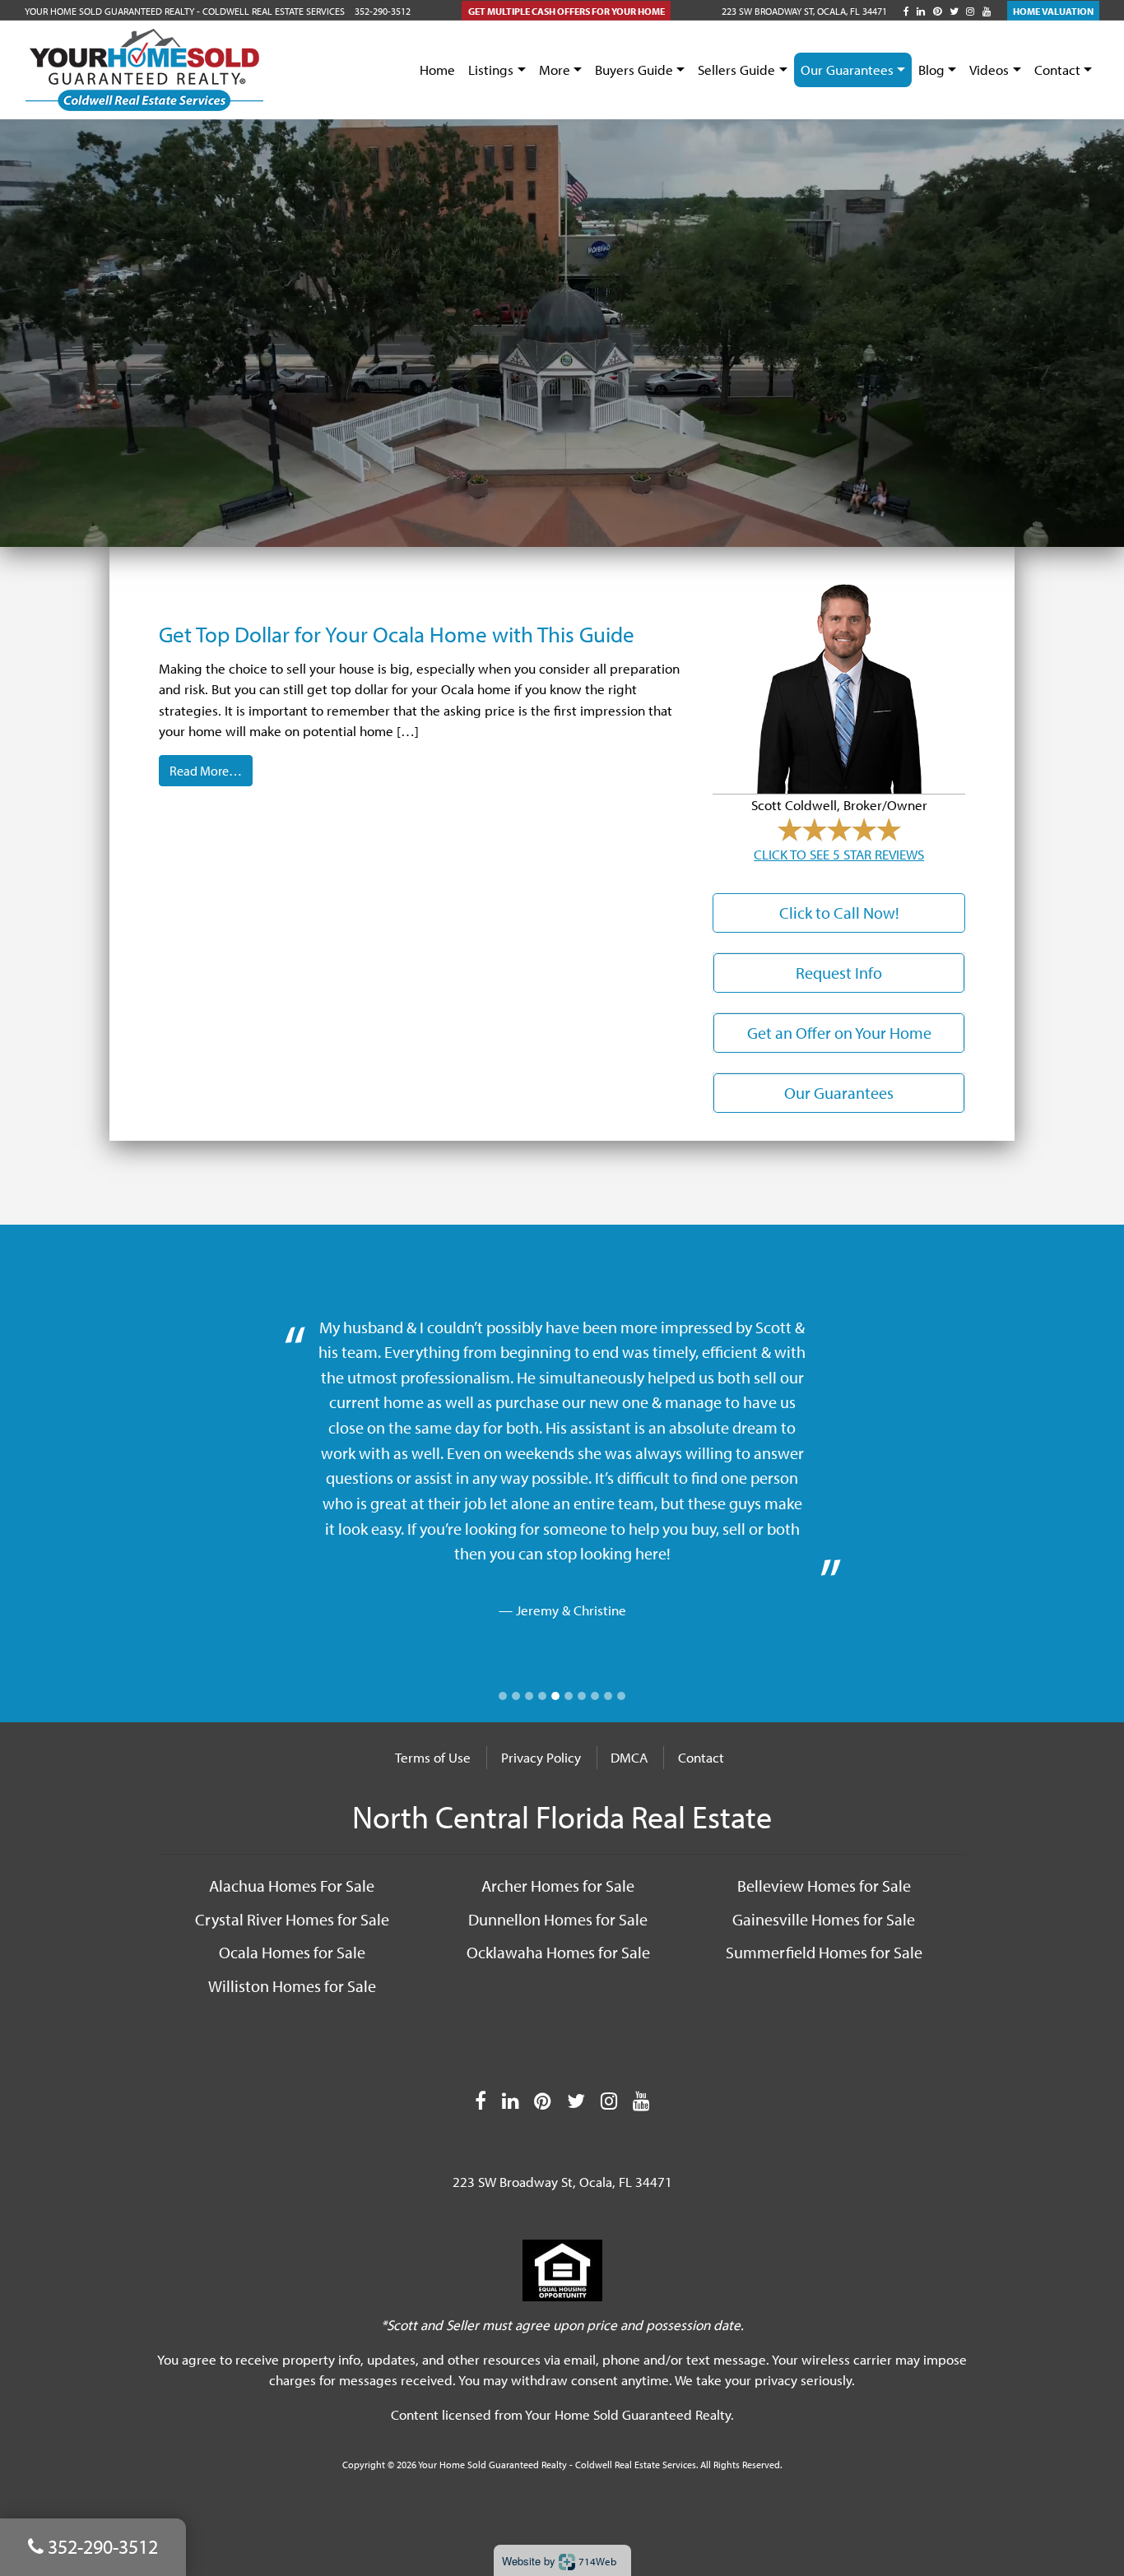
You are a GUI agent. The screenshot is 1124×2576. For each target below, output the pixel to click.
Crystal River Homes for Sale (292, 1919)
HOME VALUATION (1053, 11)
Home (437, 69)
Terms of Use (433, 1757)
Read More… (206, 771)
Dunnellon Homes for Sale (558, 1919)
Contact (1057, 69)
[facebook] (906, 11)
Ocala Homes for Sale (292, 1952)
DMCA (629, 1757)
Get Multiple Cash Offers (567, 11)
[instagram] (970, 11)
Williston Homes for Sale (292, 1985)
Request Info (839, 973)
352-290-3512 (383, 11)
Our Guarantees (847, 69)
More (555, 69)
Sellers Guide (736, 69)
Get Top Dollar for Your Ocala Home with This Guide (397, 634)
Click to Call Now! (839, 913)
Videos (989, 69)
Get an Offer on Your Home (839, 1033)
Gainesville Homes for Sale (824, 1919)
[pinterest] (937, 11)
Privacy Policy (541, 1757)
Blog (931, 69)
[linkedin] (921, 11)
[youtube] (987, 11)
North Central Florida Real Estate (562, 1816)
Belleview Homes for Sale (824, 1885)
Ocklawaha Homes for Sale (558, 1952)
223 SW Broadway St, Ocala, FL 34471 (804, 11)
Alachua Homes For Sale (292, 1885)
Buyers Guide (634, 69)
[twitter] (954, 11)
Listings (491, 69)
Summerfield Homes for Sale (824, 1952)
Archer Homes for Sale (558, 1885)
